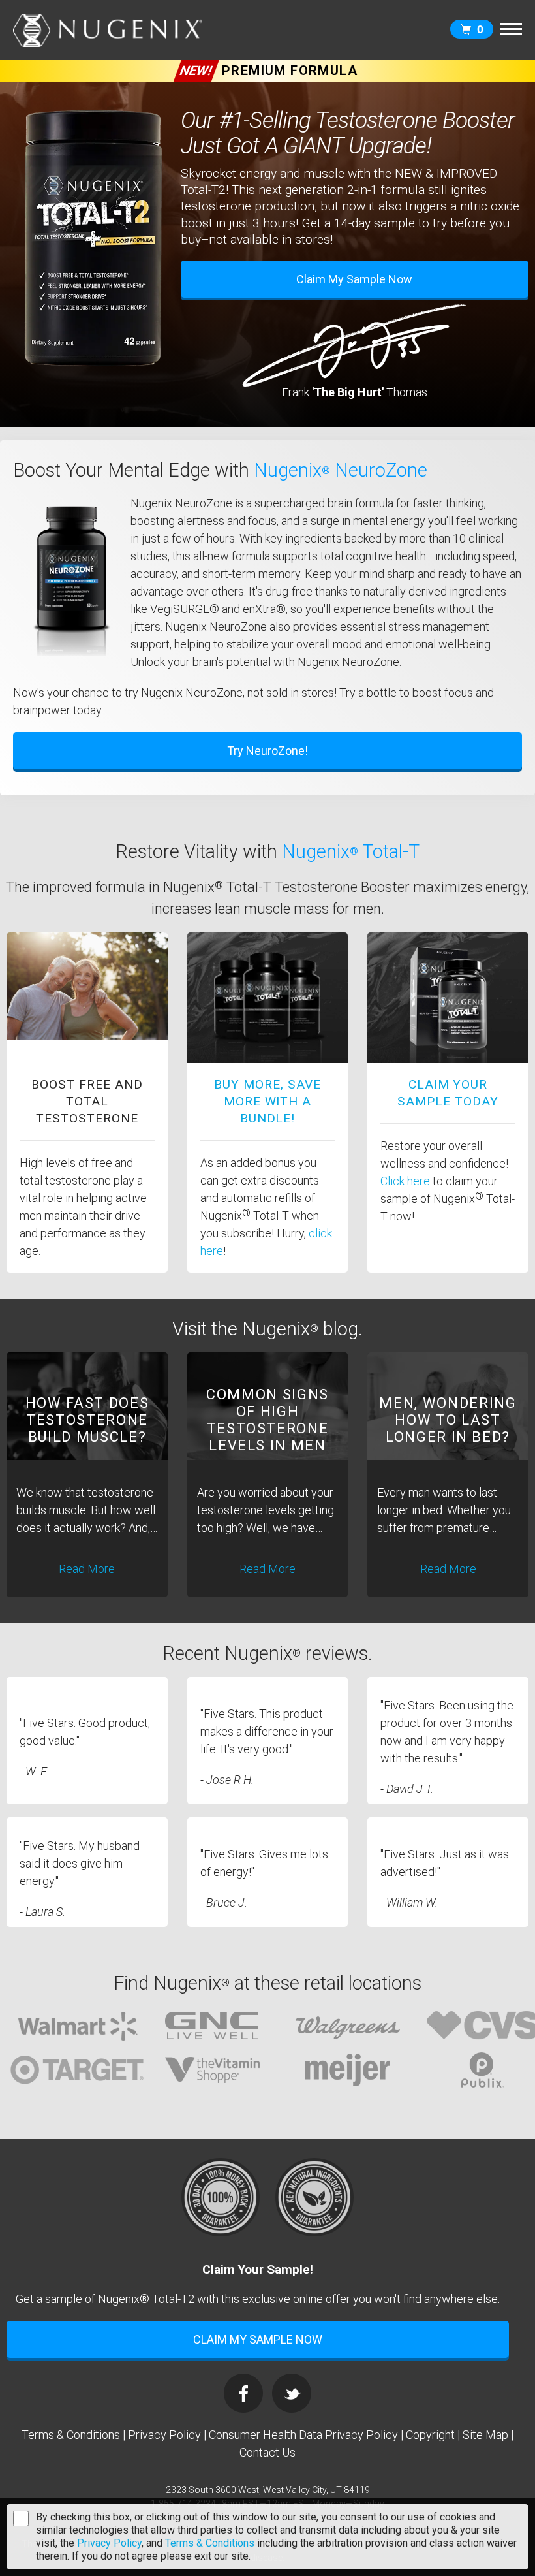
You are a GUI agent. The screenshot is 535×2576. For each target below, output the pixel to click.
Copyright (430, 2435)
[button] (511, 27)
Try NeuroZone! (267, 751)
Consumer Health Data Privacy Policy (303, 2435)
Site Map (485, 2435)
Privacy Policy (109, 2543)
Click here (406, 1181)
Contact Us (267, 2452)
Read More (87, 1569)
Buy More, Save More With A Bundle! (267, 1101)
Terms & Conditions (210, 2543)
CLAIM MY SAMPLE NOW (258, 2339)
